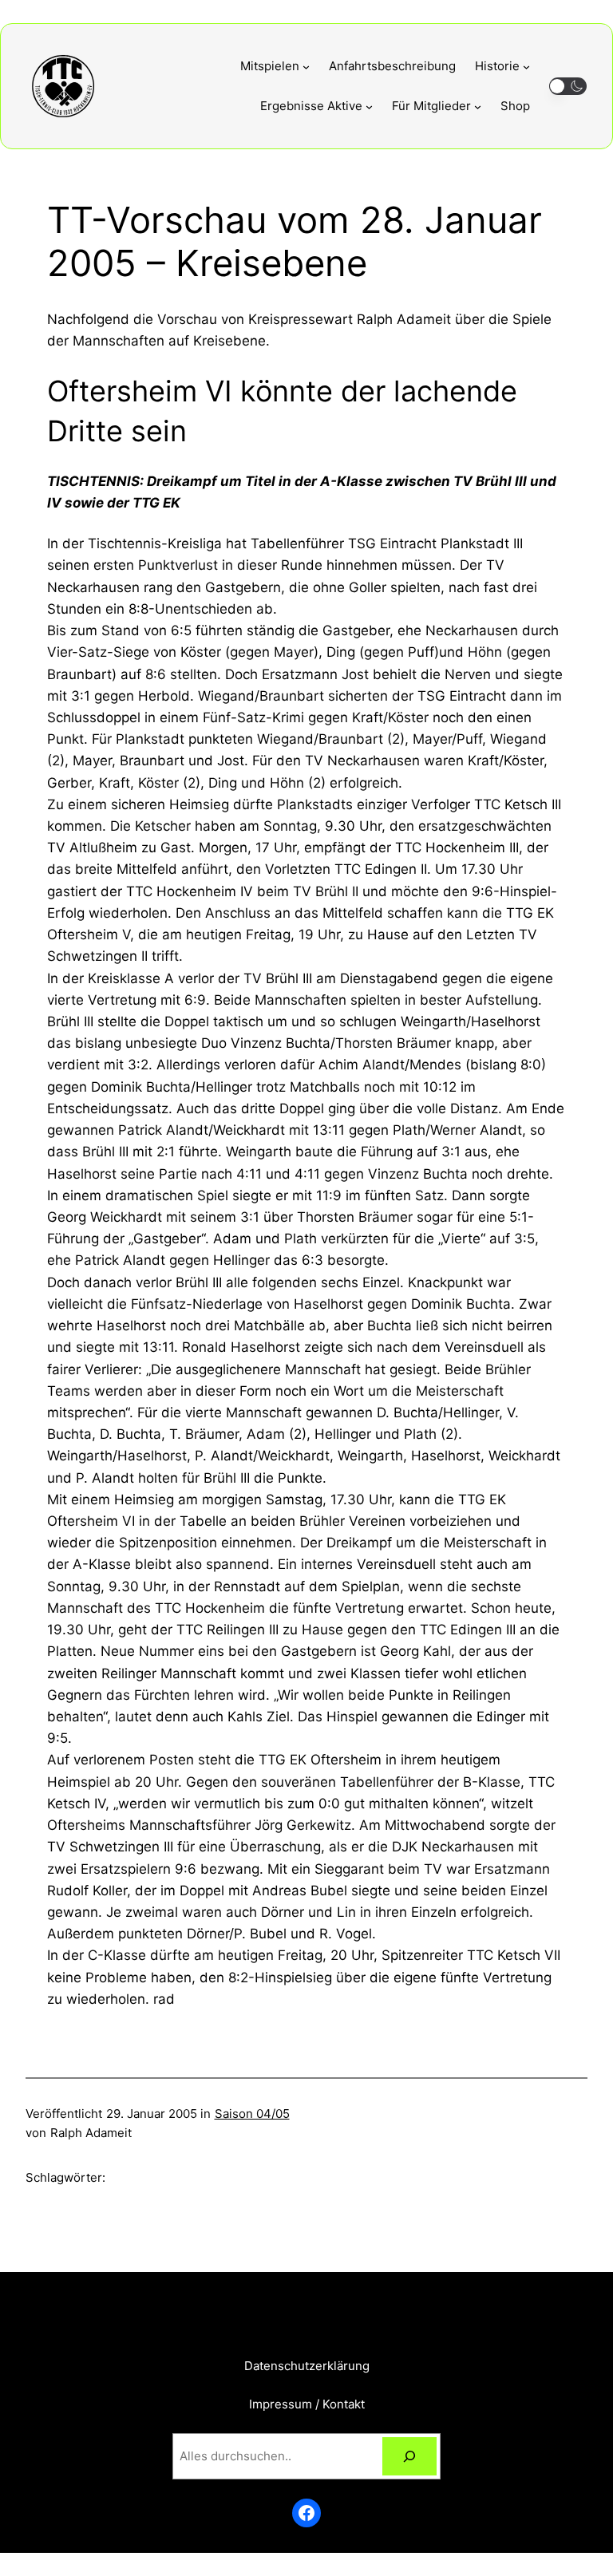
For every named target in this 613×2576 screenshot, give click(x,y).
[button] (568, 87)
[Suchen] (409, 2456)
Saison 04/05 (252, 2114)
